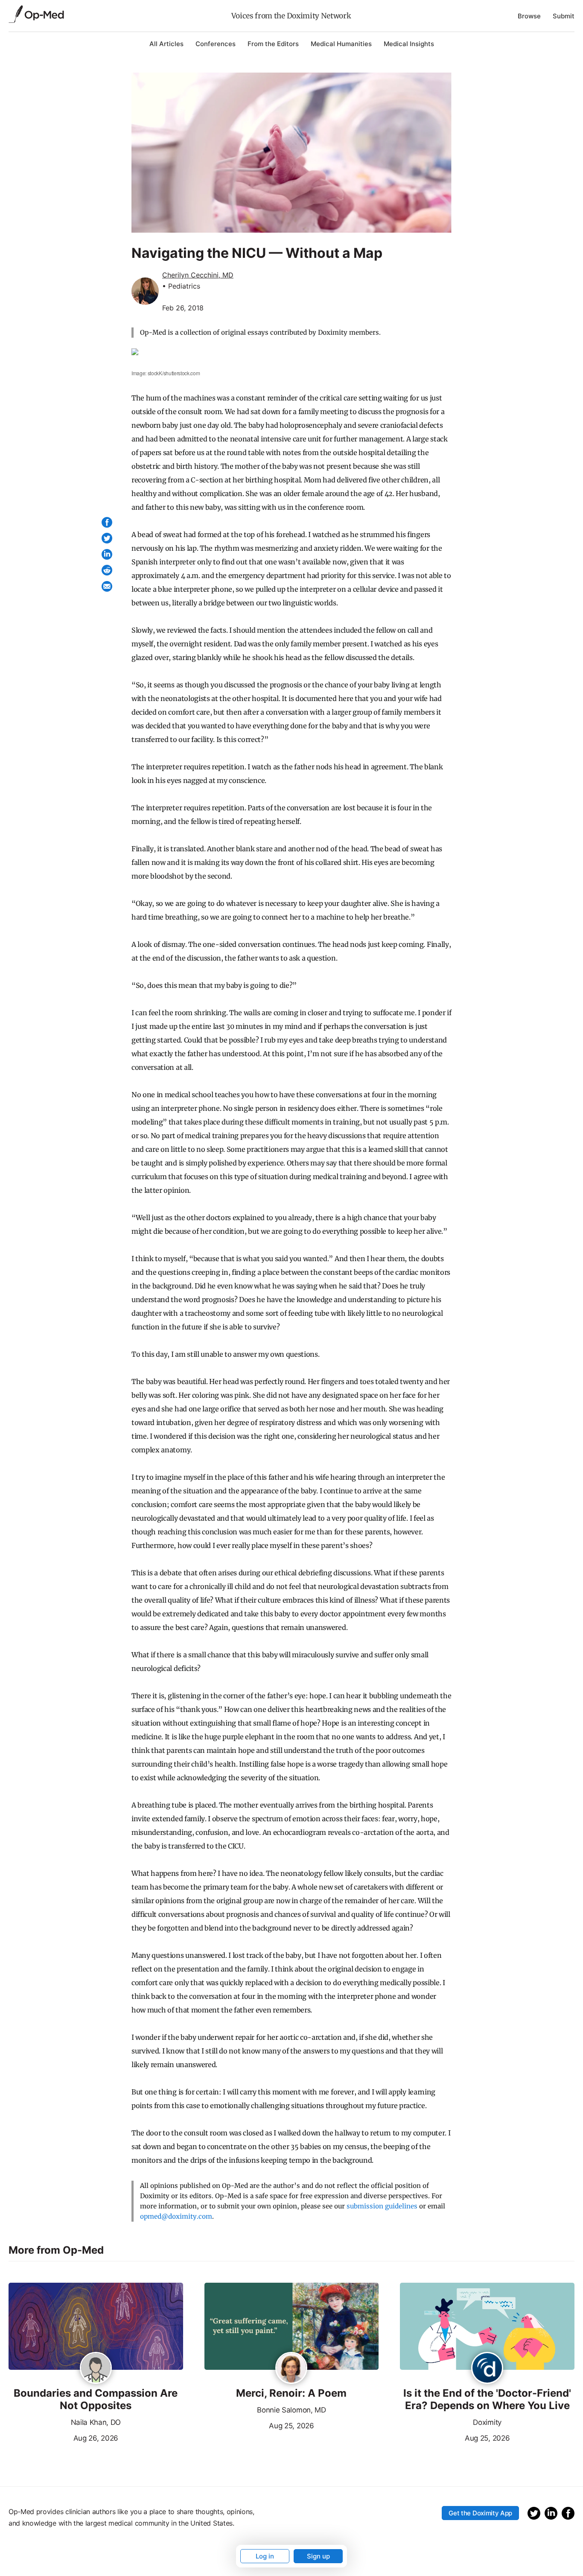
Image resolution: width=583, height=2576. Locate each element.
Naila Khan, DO (96, 2422)
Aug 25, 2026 (259, 2425)
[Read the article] (96, 2327)
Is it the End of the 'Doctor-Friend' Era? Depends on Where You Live (487, 2399)
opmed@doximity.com (176, 2216)
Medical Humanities (341, 44)
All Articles (166, 44)
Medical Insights (409, 44)
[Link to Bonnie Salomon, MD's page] (291, 2369)
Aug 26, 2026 (63, 2437)
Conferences (216, 44)
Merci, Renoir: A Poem (291, 2393)
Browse (529, 16)
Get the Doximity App (480, 2513)
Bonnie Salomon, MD (291, 2410)
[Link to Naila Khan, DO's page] (96, 2369)
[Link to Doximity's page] (487, 2369)
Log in (265, 2556)
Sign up (318, 2556)
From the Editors (273, 44)
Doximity (487, 2422)
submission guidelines (382, 2206)
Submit (564, 16)
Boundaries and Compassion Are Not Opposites (96, 2399)
